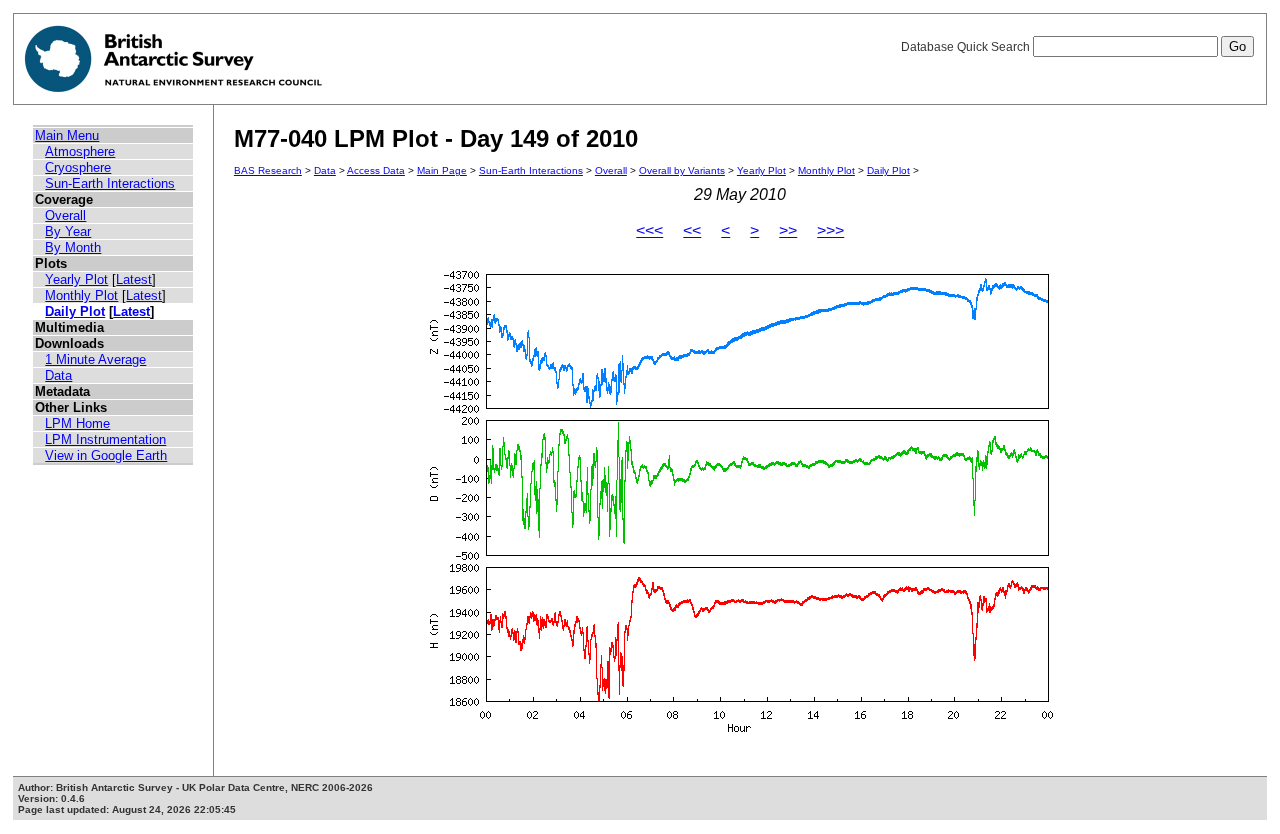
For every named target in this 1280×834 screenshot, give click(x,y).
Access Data (376, 170)
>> (788, 230)
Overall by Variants (682, 170)
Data (58, 375)
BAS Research (268, 170)
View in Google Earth (106, 455)
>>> (830, 230)
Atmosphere (80, 151)
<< (692, 230)
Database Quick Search (967, 47)
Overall (65, 215)
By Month (73, 247)
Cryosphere (78, 167)
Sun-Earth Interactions (110, 183)
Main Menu (67, 135)
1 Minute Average (95, 359)
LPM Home (77, 423)
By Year (68, 231)
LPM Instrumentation (105, 439)
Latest (134, 279)
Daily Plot (75, 311)
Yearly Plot (76, 279)
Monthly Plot (81, 295)
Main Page (442, 170)
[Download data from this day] (740, 732)
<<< (649, 230)
